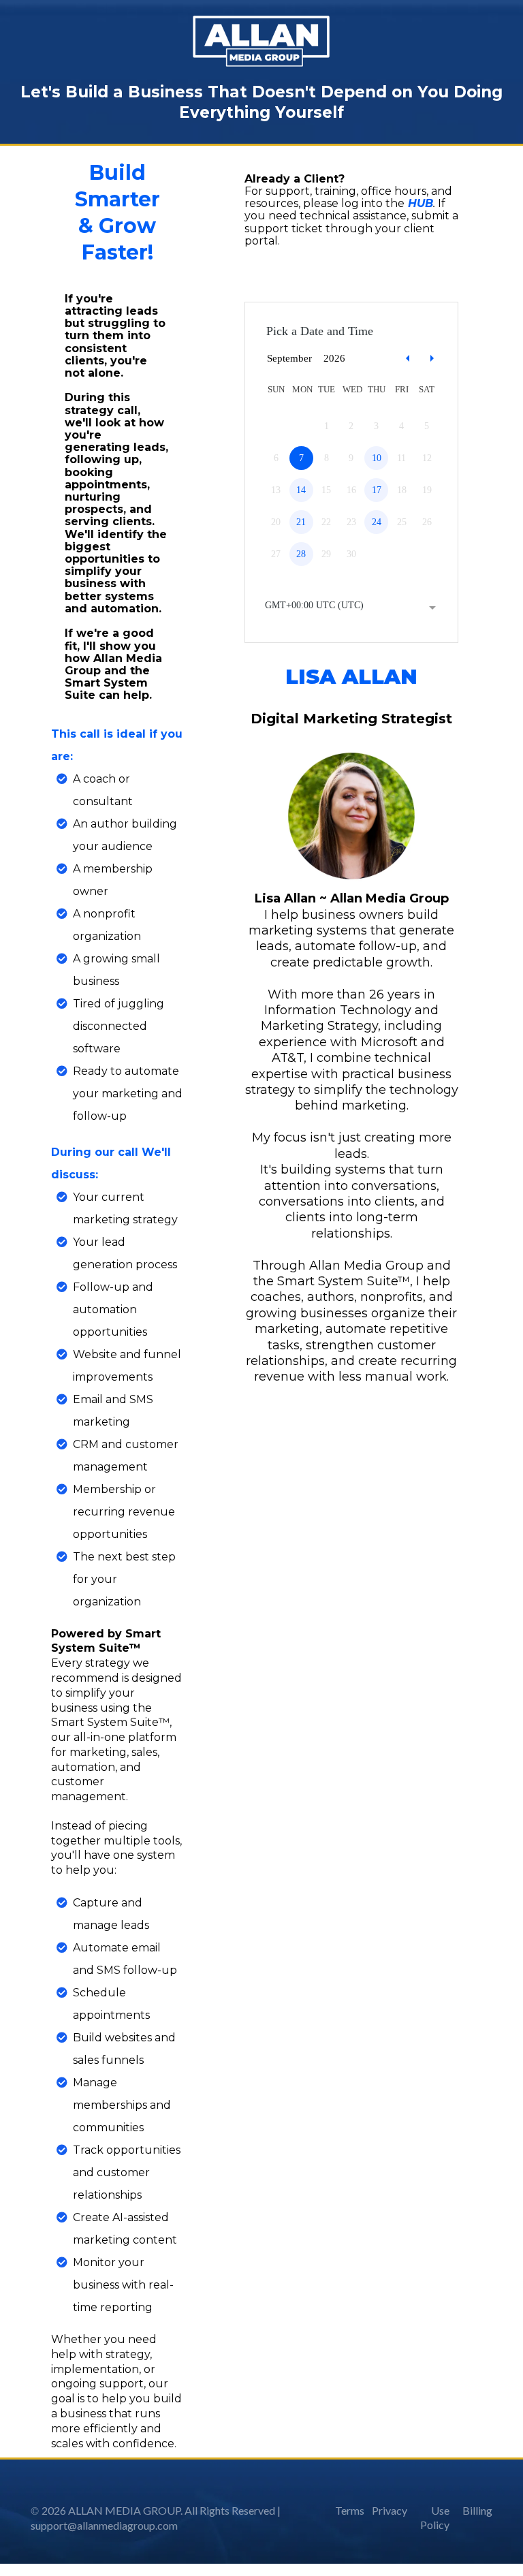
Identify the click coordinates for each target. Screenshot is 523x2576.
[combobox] (351, 607)
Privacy (390, 2510)
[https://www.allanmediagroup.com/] (261, 41)
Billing (477, 2510)
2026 (334, 358)
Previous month (408, 359)
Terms (350, 2510)
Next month (434, 359)
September (289, 358)
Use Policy (435, 2517)
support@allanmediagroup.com (104, 2525)
